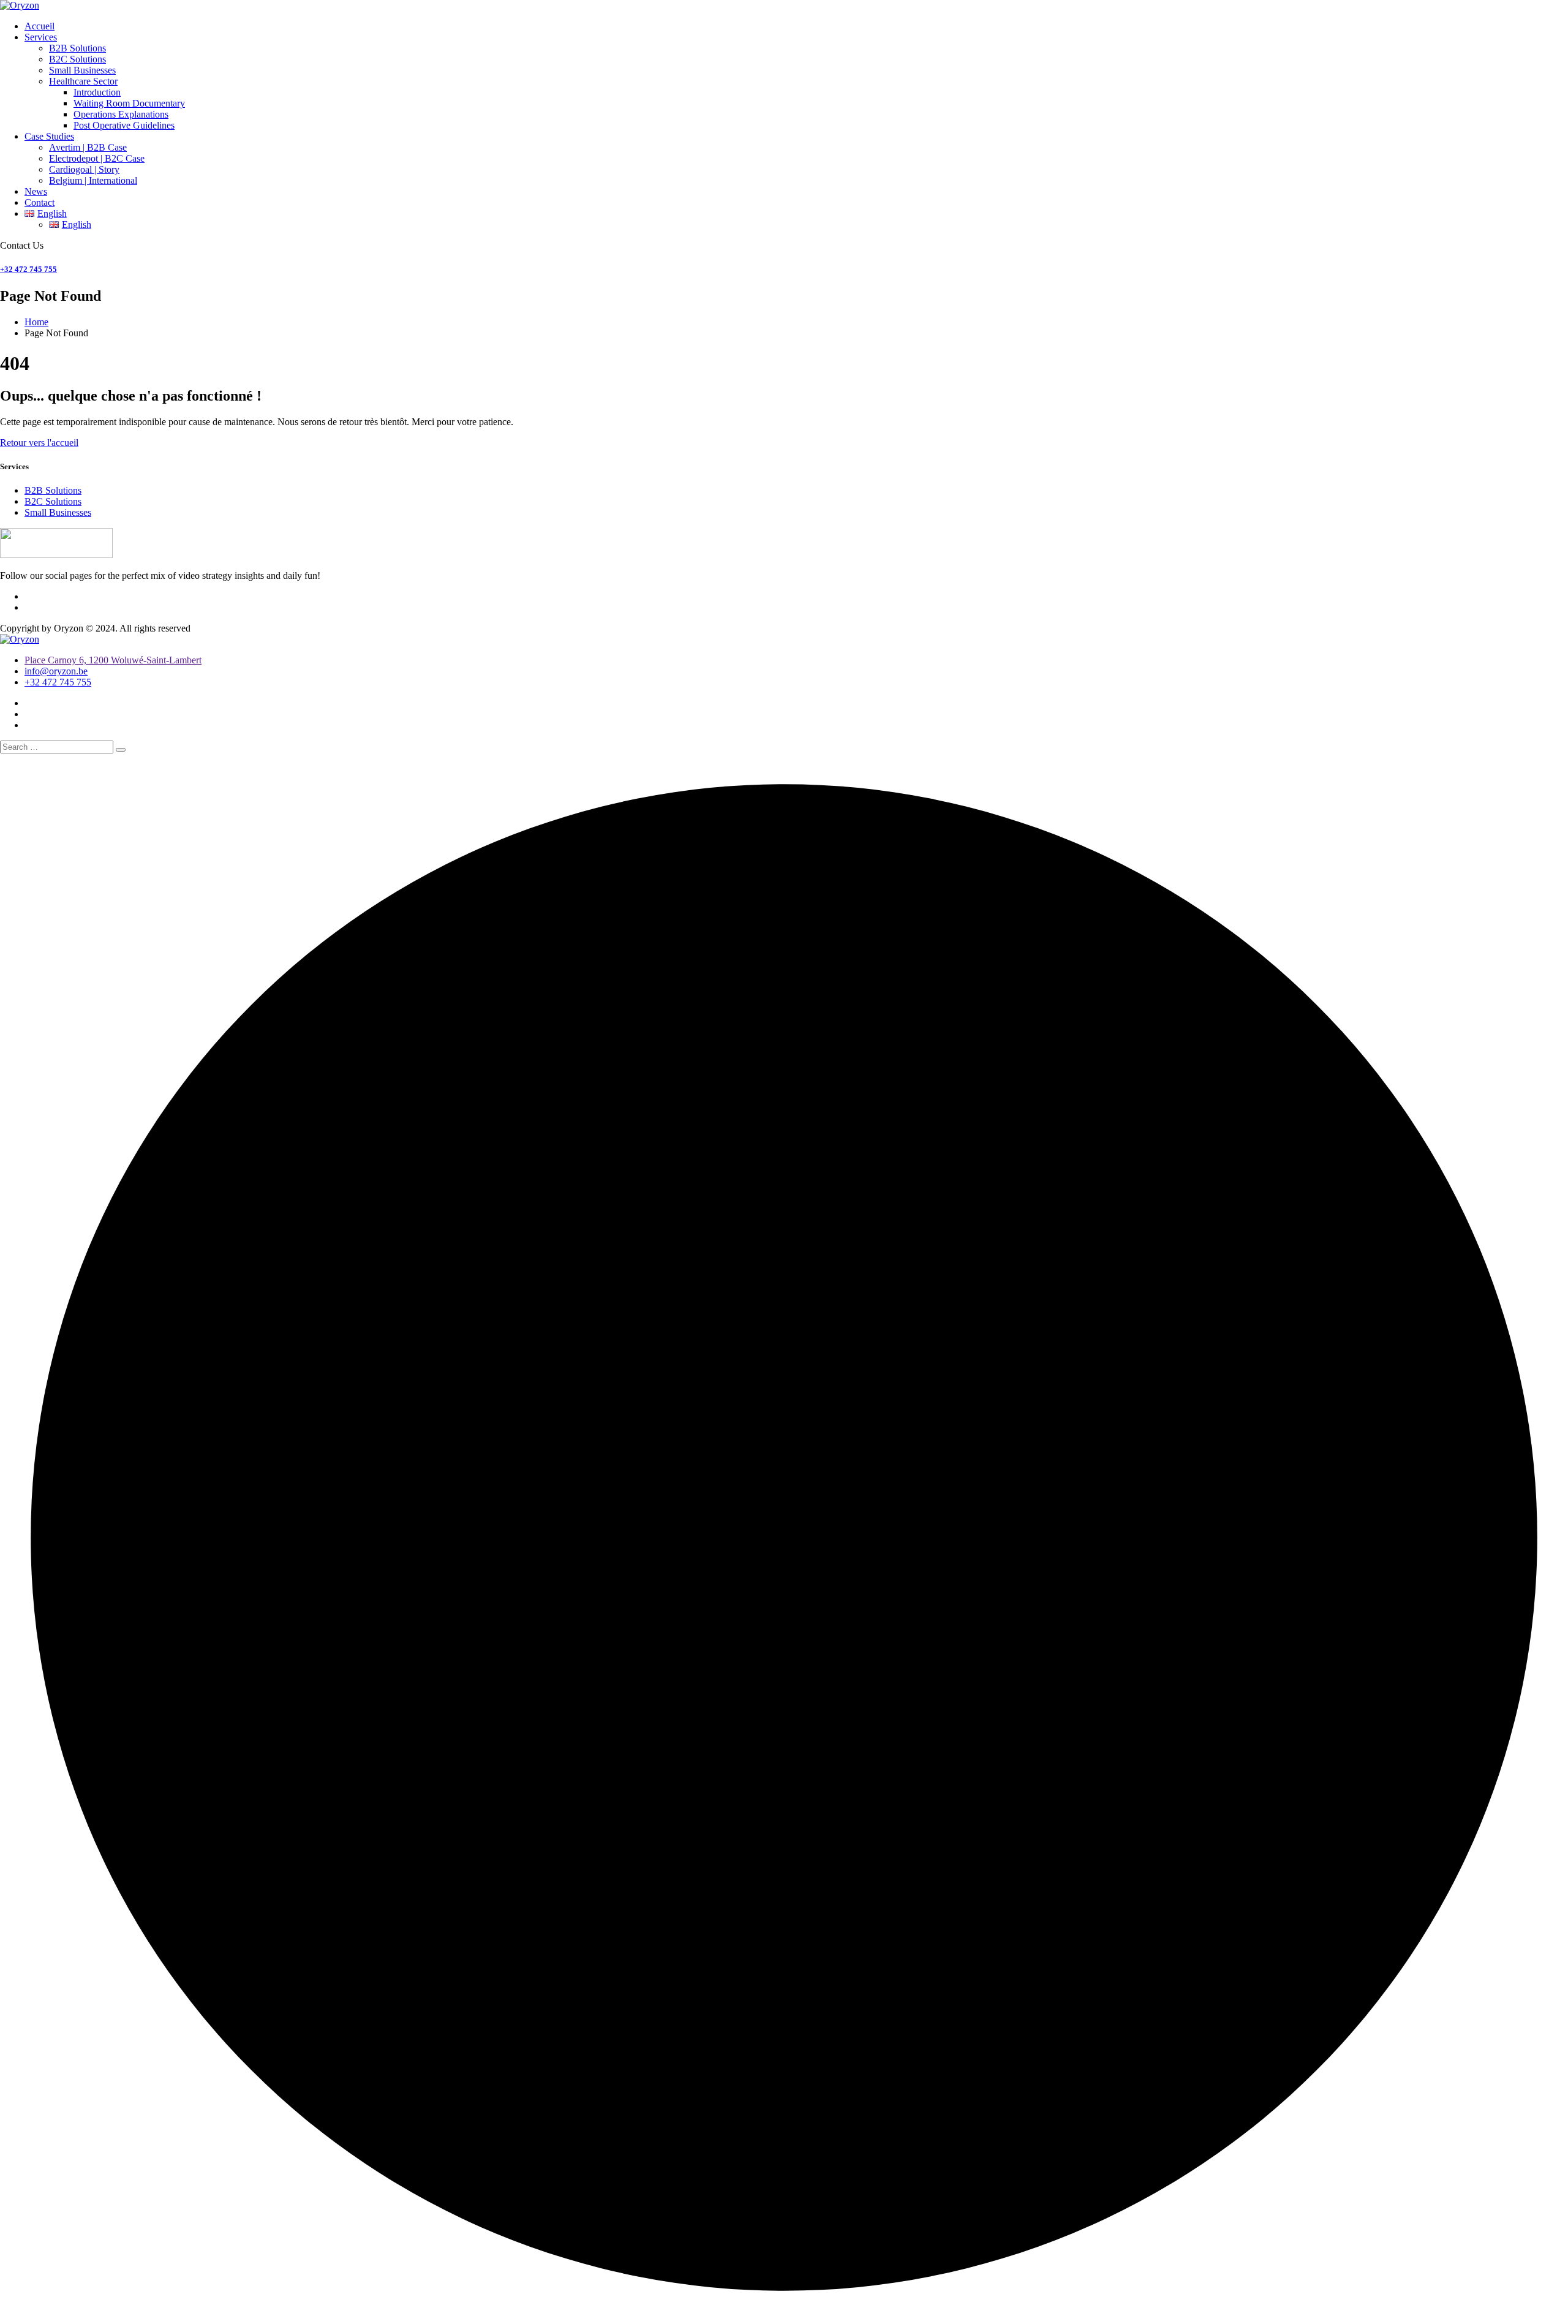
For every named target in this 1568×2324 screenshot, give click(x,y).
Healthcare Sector (83, 81)
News (36, 191)
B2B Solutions (77, 48)
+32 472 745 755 (28, 269)
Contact (40, 202)
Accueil (40, 26)
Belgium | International (93, 180)
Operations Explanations (121, 114)
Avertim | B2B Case (88, 147)
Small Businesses (82, 70)
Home (36, 322)
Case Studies (49, 136)
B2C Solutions (77, 59)
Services (41, 37)
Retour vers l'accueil (39, 443)
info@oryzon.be (56, 671)
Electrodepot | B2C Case (97, 158)
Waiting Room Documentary (129, 103)
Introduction (97, 92)
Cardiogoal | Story (84, 169)
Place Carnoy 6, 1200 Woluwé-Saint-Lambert (113, 660)
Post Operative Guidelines (124, 125)
